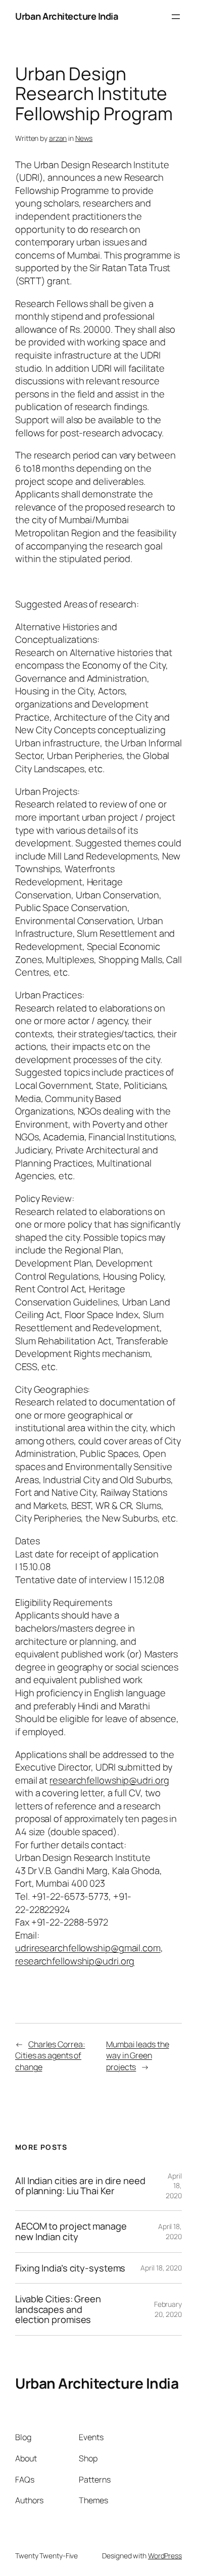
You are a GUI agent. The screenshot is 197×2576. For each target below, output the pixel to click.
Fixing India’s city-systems (70, 2268)
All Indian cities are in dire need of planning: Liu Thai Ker (80, 2186)
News (84, 138)
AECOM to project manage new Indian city (71, 2231)
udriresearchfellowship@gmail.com (88, 1948)
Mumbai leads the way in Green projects (137, 2056)
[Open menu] (176, 17)
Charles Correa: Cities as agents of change (50, 2056)
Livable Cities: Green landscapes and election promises (58, 2309)
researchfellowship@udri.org (109, 1780)
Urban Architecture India (67, 16)
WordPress (165, 2556)
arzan (58, 138)
